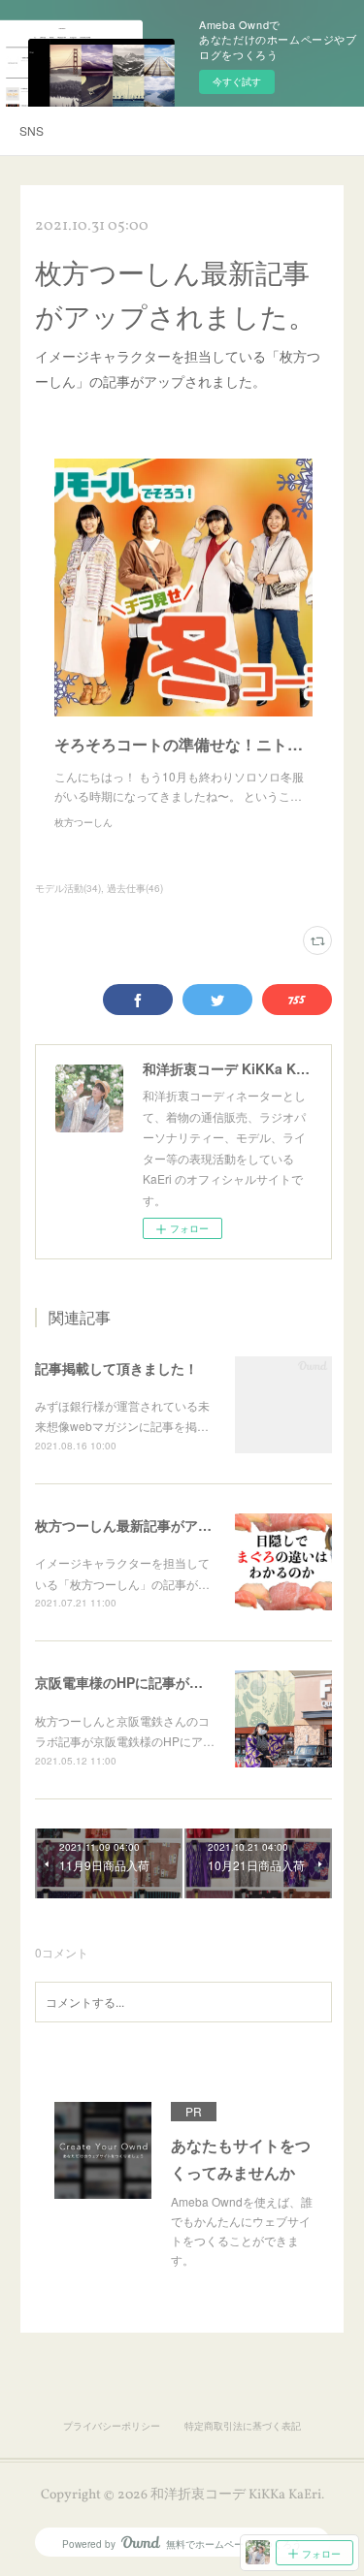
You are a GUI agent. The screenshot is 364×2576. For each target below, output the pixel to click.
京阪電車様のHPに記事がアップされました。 (173, 1682)
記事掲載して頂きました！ (116, 1368)
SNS (32, 130)
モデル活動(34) (68, 888)
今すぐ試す (237, 81)
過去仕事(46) (135, 888)
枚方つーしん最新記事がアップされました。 (171, 1525)
